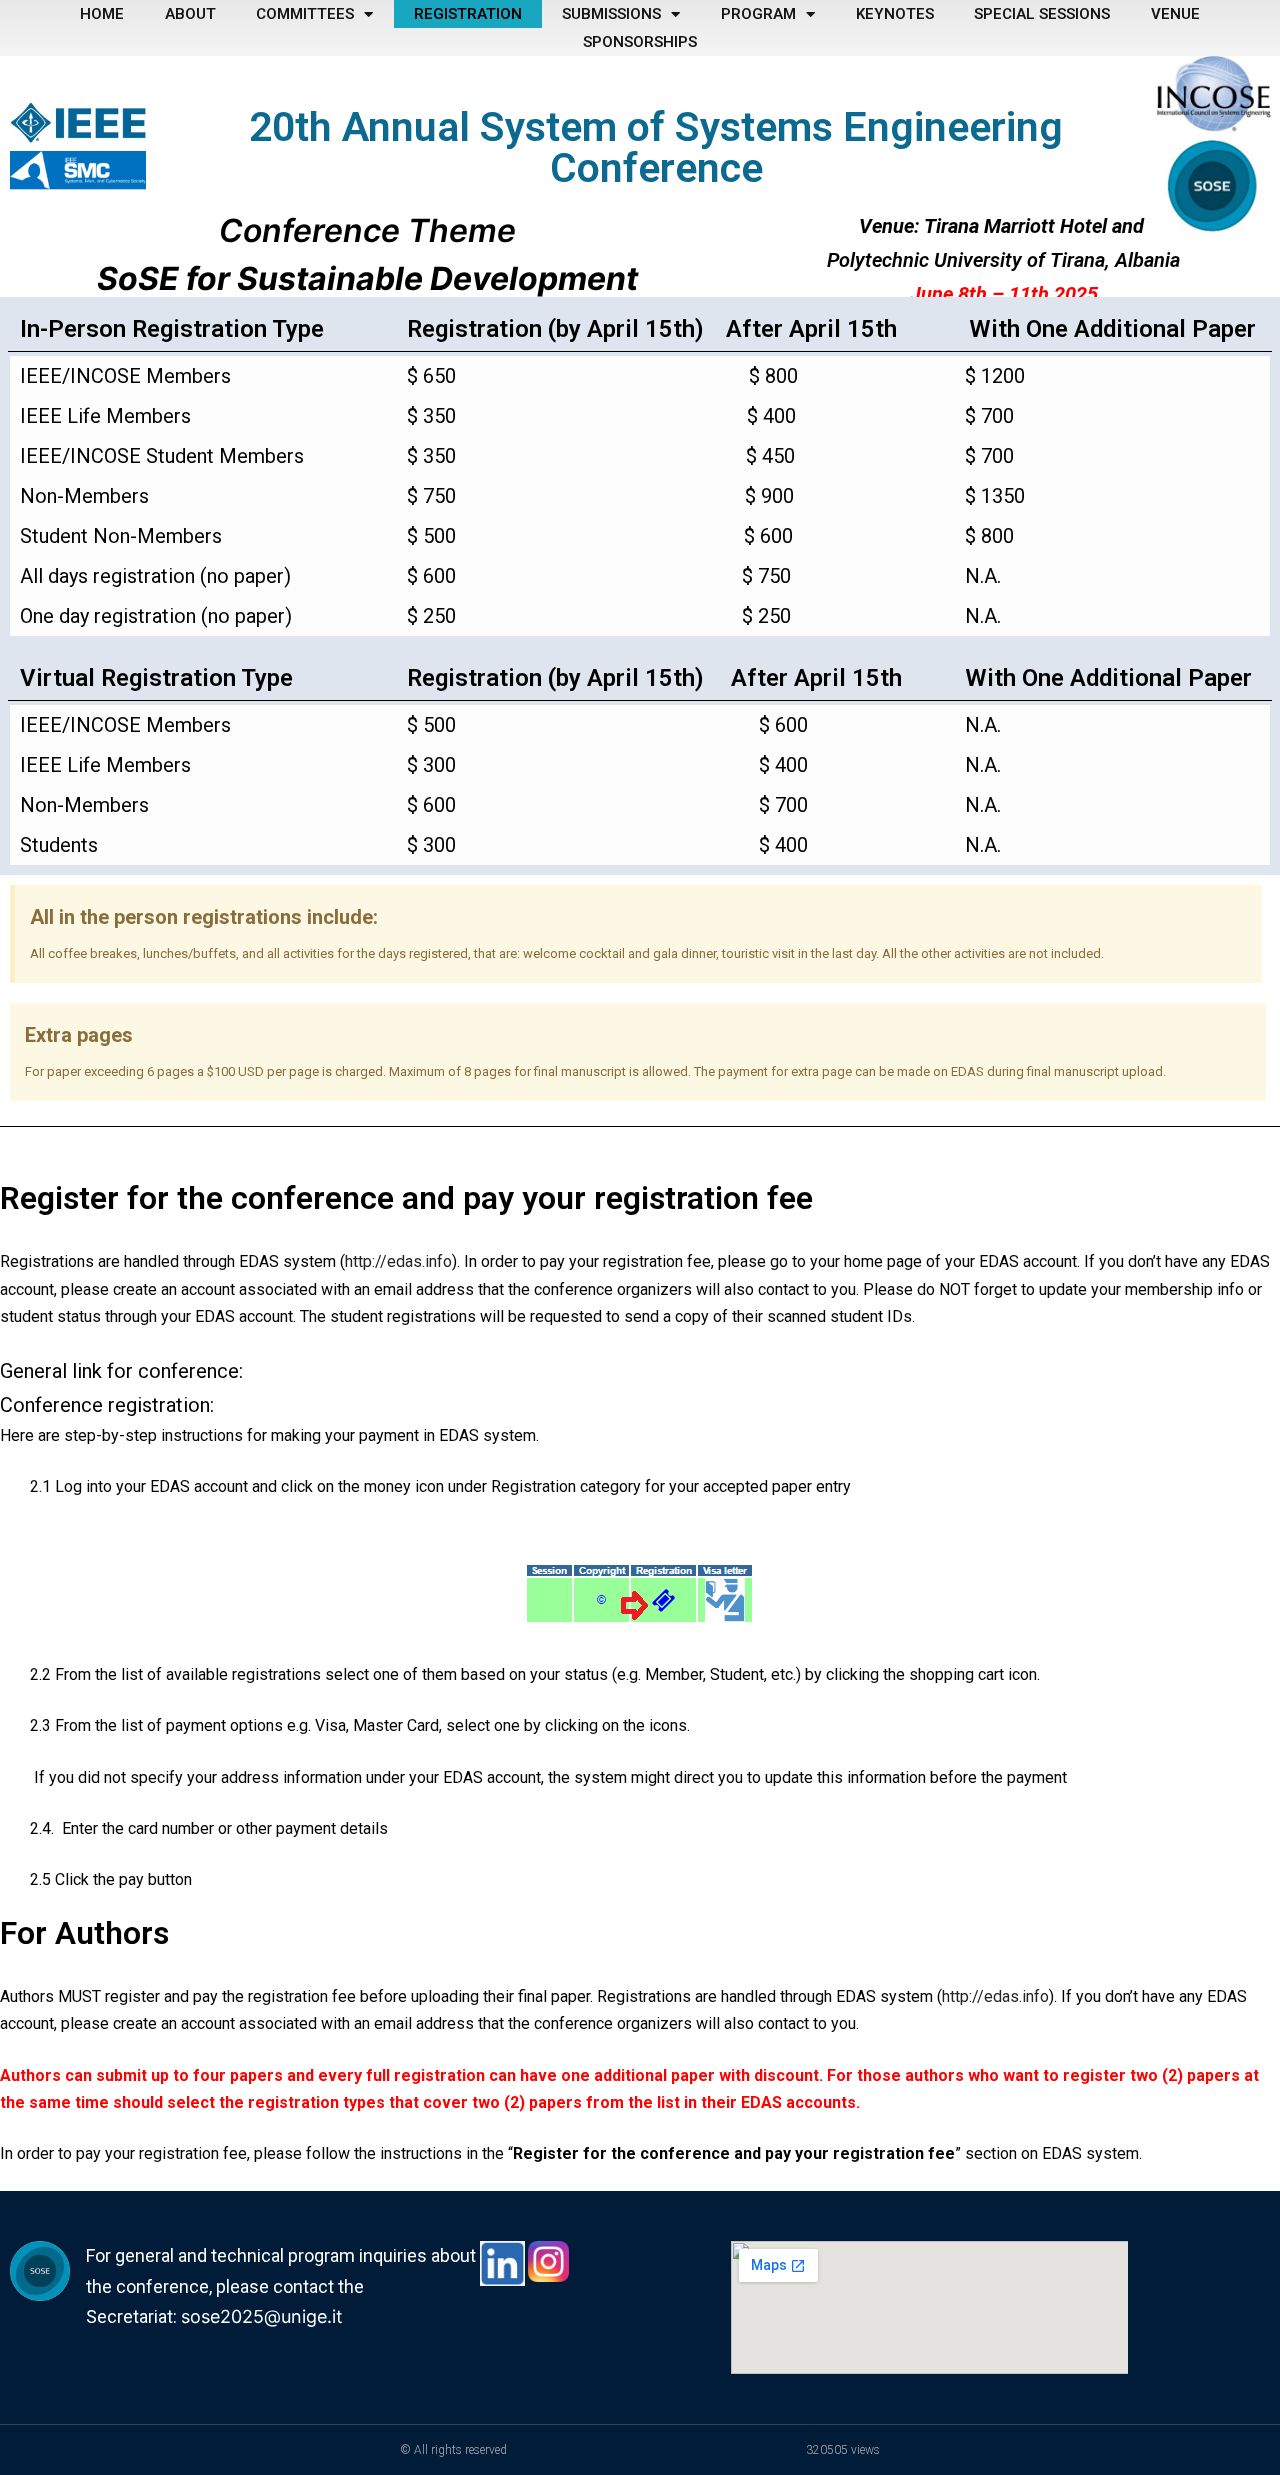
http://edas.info (398, 1261)
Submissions (611, 14)
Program (758, 14)
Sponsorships (640, 42)
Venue (1175, 14)
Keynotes (895, 14)
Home (102, 14)
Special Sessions (1042, 14)
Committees (305, 14)
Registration (468, 14)
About (190, 14)
